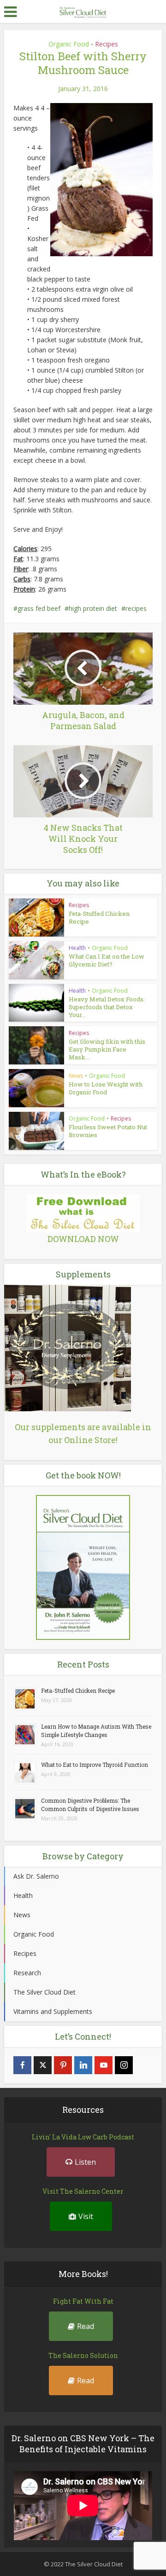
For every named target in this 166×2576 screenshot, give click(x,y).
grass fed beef (39, 608)
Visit (86, 2216)
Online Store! (91, 1440)
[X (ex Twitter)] (43, 2065)
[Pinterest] (63, 2065)
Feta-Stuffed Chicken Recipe (99, 917)
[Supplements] (68, 1347)
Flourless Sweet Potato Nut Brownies (108, 1131)
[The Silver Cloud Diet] (83, 11)
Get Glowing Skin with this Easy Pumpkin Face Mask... (107, 1049)
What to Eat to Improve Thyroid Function (95, 1765)
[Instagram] (124, 2065)
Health (77, 948)
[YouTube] (104, 2065)
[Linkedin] (83, 2065)
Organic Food (69, 44)
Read (86, 2326)
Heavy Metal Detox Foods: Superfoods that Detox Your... (107, 1007)
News (76, 1076)
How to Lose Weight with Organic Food (106, 1088)
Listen (85, 2162)
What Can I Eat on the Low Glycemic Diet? (107, 960)
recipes (136, 608)
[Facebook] (22, 2065)
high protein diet (93, 608)
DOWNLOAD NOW (83, 1239)
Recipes (107, 44)
